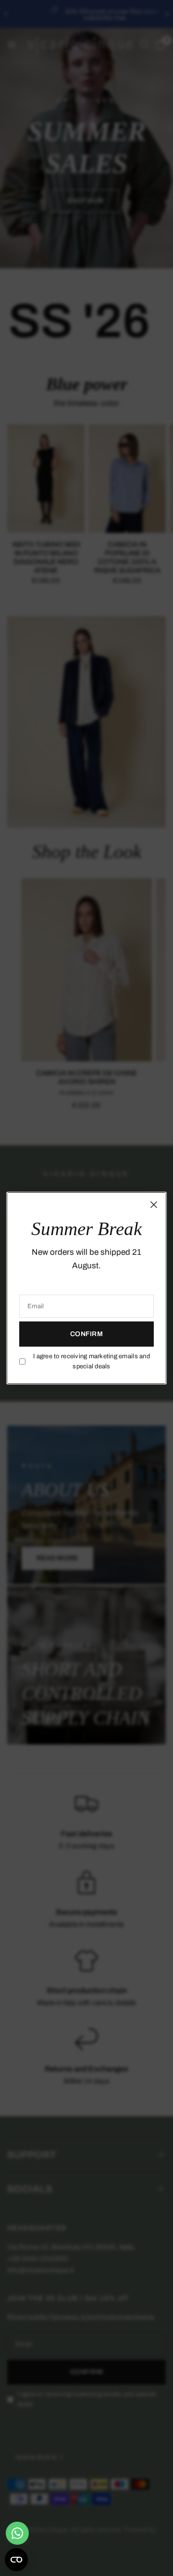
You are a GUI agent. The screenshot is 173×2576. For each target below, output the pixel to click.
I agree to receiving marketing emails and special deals (92, 1361)
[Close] (154, 1205)
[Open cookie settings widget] (16, 2560)
